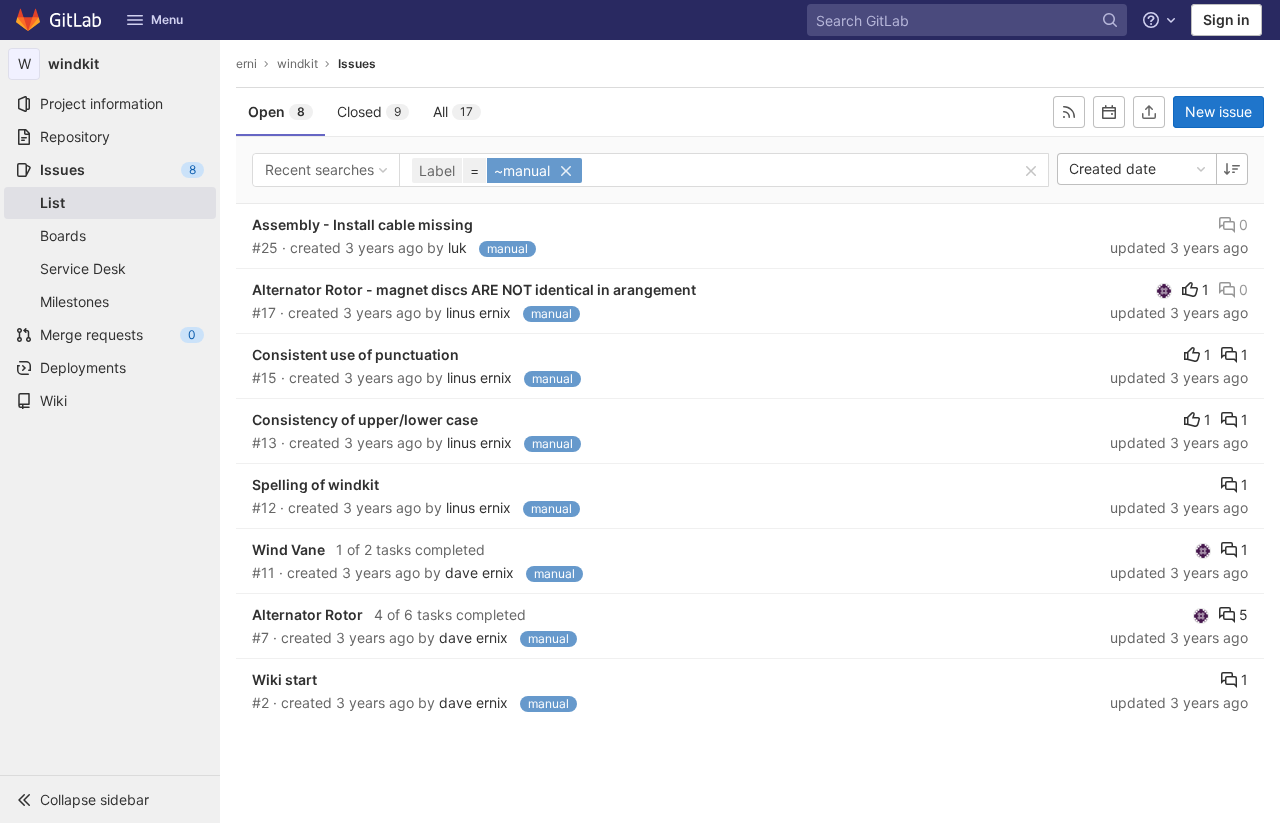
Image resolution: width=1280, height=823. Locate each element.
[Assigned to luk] (1164, 290)
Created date (1112, 168)
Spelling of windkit (315, 484)
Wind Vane (288, 549)
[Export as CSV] (1149, 112)
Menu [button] (167, 19)
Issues (357, 63)
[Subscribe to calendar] (1109, 112)
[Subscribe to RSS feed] (1069, 112)
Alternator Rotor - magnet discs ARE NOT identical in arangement (474, 289)
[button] (110, 799)
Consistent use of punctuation (355, 354)
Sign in (1226, 19)
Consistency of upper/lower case (365, 419)
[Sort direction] (1232, 169)
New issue (1218, 111)
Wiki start (284, 679)
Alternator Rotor (307, 614)
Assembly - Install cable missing (362, 224)
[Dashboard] (59, 20)
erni (246, 63)
